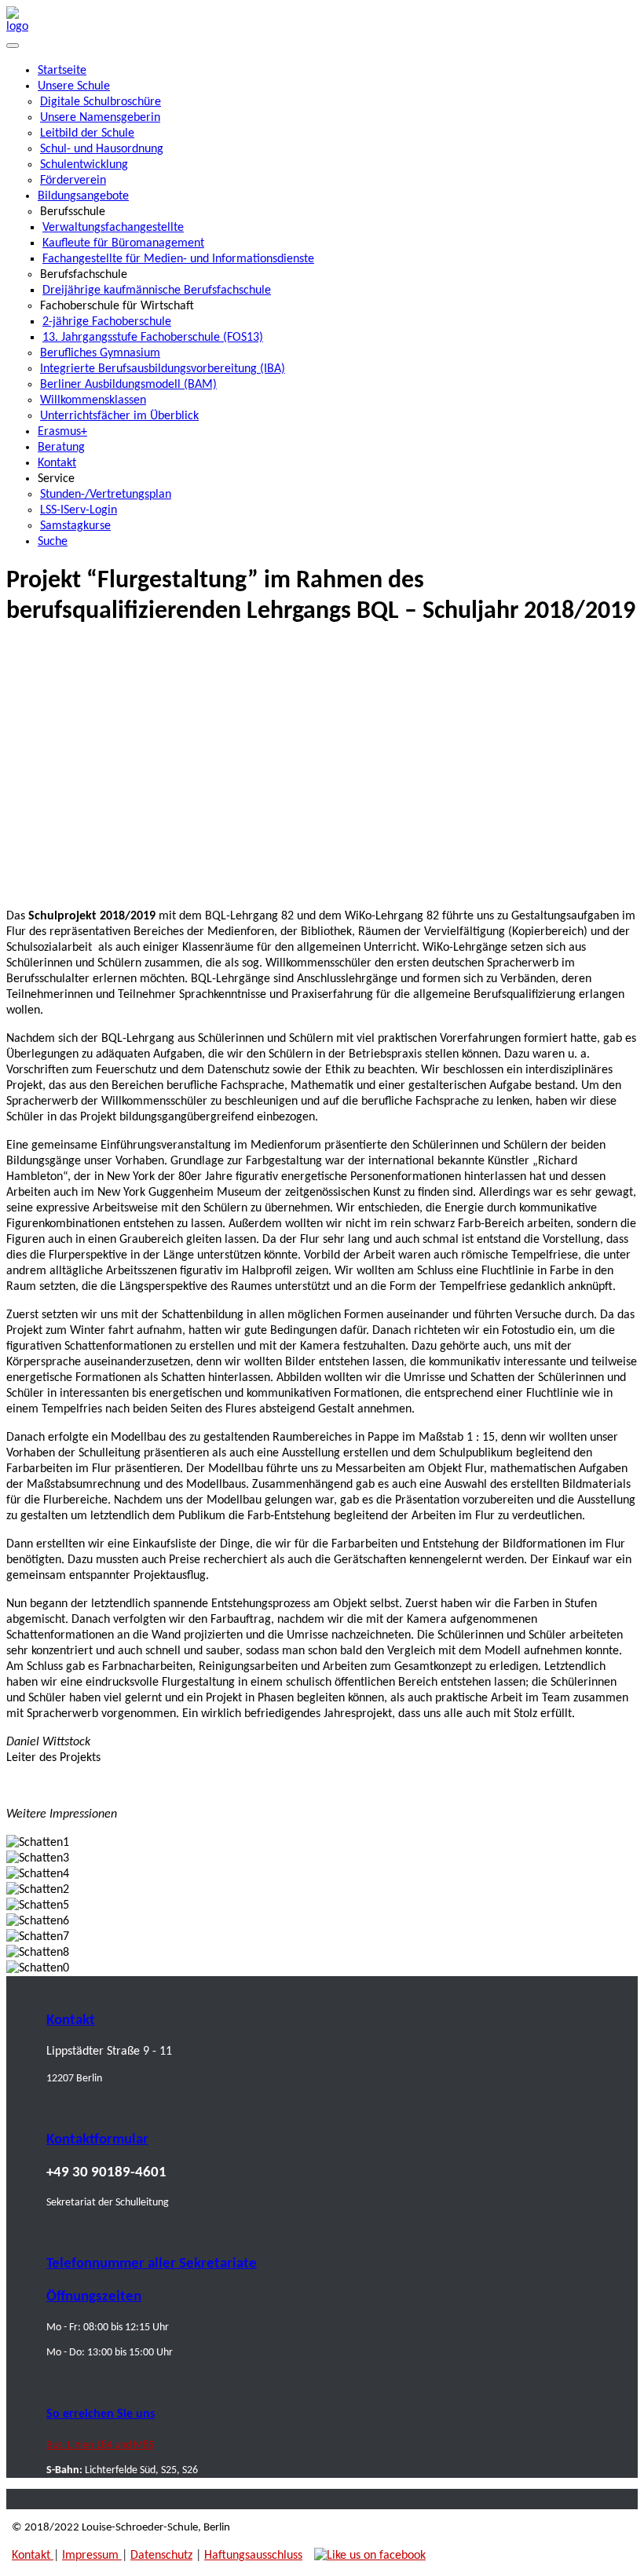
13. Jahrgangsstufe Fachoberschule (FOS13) (153, 338)
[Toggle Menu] (13, 46)
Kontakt (57, 463)
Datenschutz (161, 2556)
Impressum (92, 2556)
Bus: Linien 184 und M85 (100, 2445)
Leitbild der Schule (87, 133)
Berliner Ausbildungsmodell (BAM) (128, 385)
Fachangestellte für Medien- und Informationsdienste (178, 259)
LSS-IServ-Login (79, 510)
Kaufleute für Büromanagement (123, 243)
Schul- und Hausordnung (102, 149)
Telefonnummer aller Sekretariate (152, 2264)
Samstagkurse (75, 526)
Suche (53, 542)
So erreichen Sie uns (101, 2414)
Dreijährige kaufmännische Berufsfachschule (157, 290)
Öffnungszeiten (94, 2297)
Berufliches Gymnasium (100, 353)
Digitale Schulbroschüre (101, 102)
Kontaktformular (97, 2140)
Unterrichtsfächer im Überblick (119, 416)
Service (56, 479)
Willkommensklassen (93, 400)
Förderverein (73, 181)
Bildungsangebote (83, 196)
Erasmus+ (62, 432)
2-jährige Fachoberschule (107, 322)
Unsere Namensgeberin (100, 118)
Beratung (61, 448)
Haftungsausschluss (253, 2556)
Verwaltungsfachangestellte (113, 228)
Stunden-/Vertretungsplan (106, 495)
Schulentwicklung (84, 165)
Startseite (62, 71)
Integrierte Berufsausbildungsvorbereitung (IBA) (163, 369)
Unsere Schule (74, 86)
